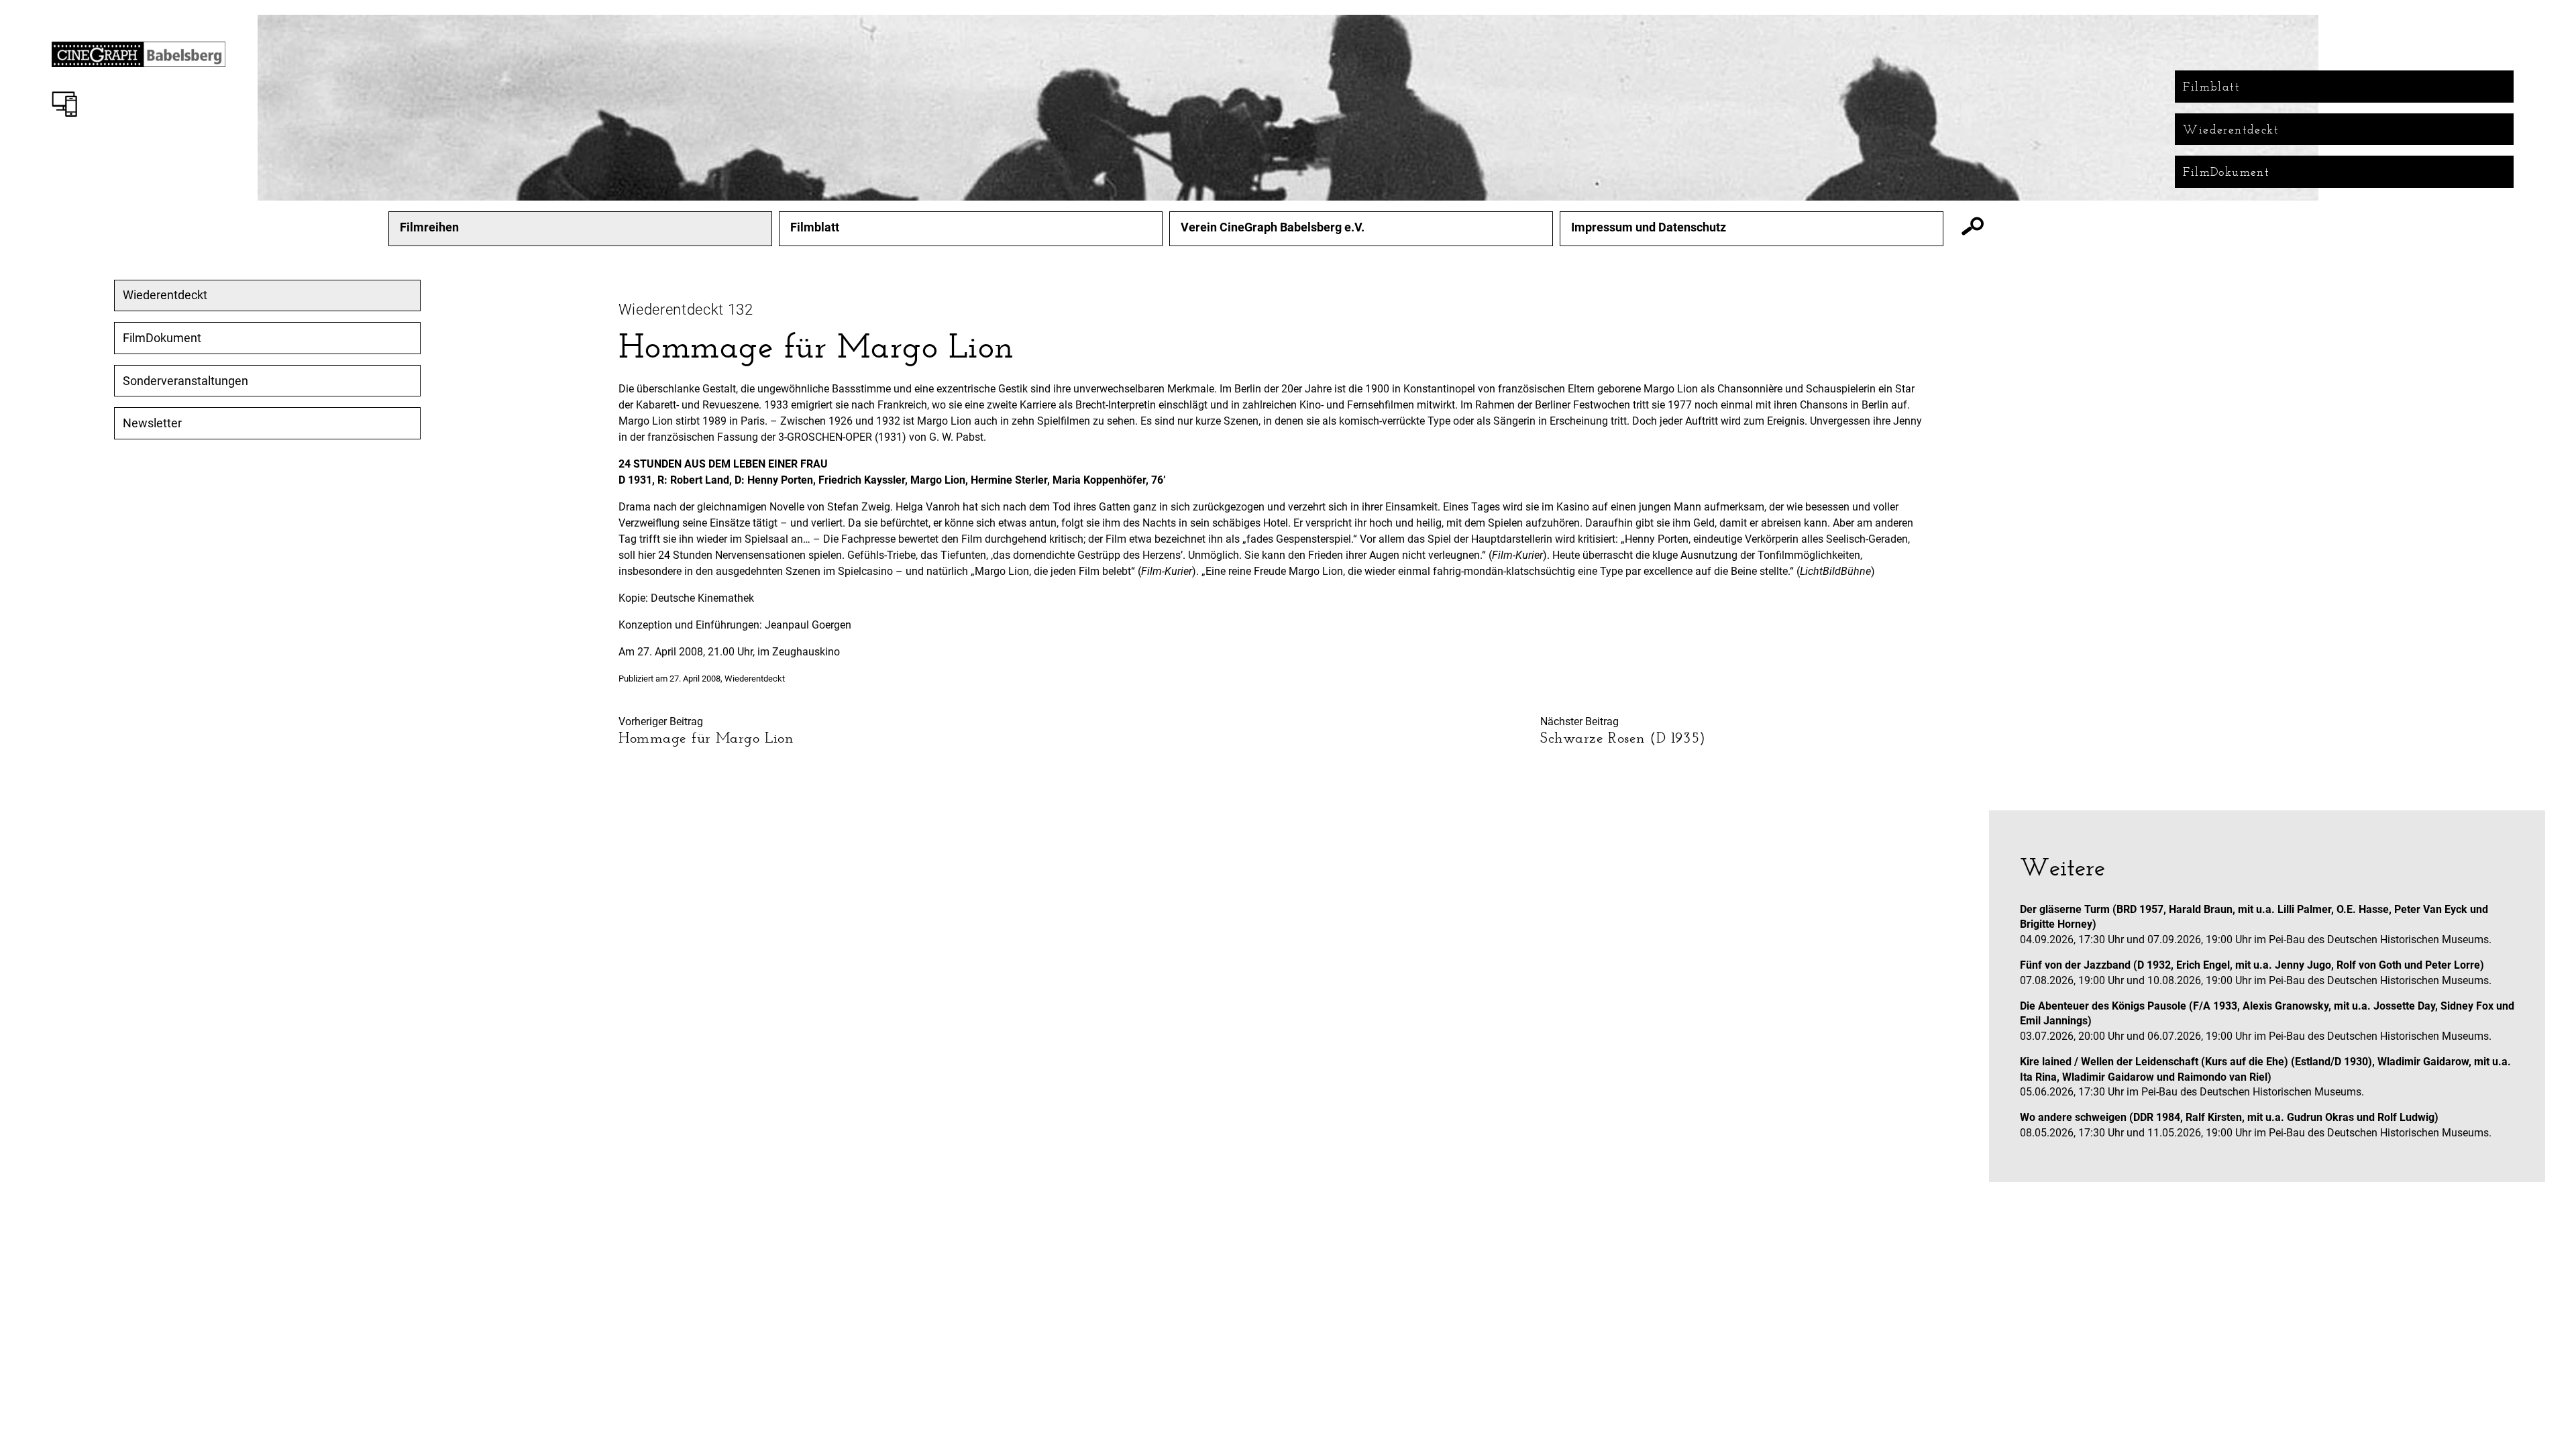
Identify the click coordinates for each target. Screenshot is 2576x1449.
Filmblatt (2211, 87)
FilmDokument (2226, 172)
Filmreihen (429, 227)
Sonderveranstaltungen (185, 381)
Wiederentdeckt (2231, 129)
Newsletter (152, 423)
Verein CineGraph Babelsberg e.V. (1273, 227)
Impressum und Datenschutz (1649, 227)
